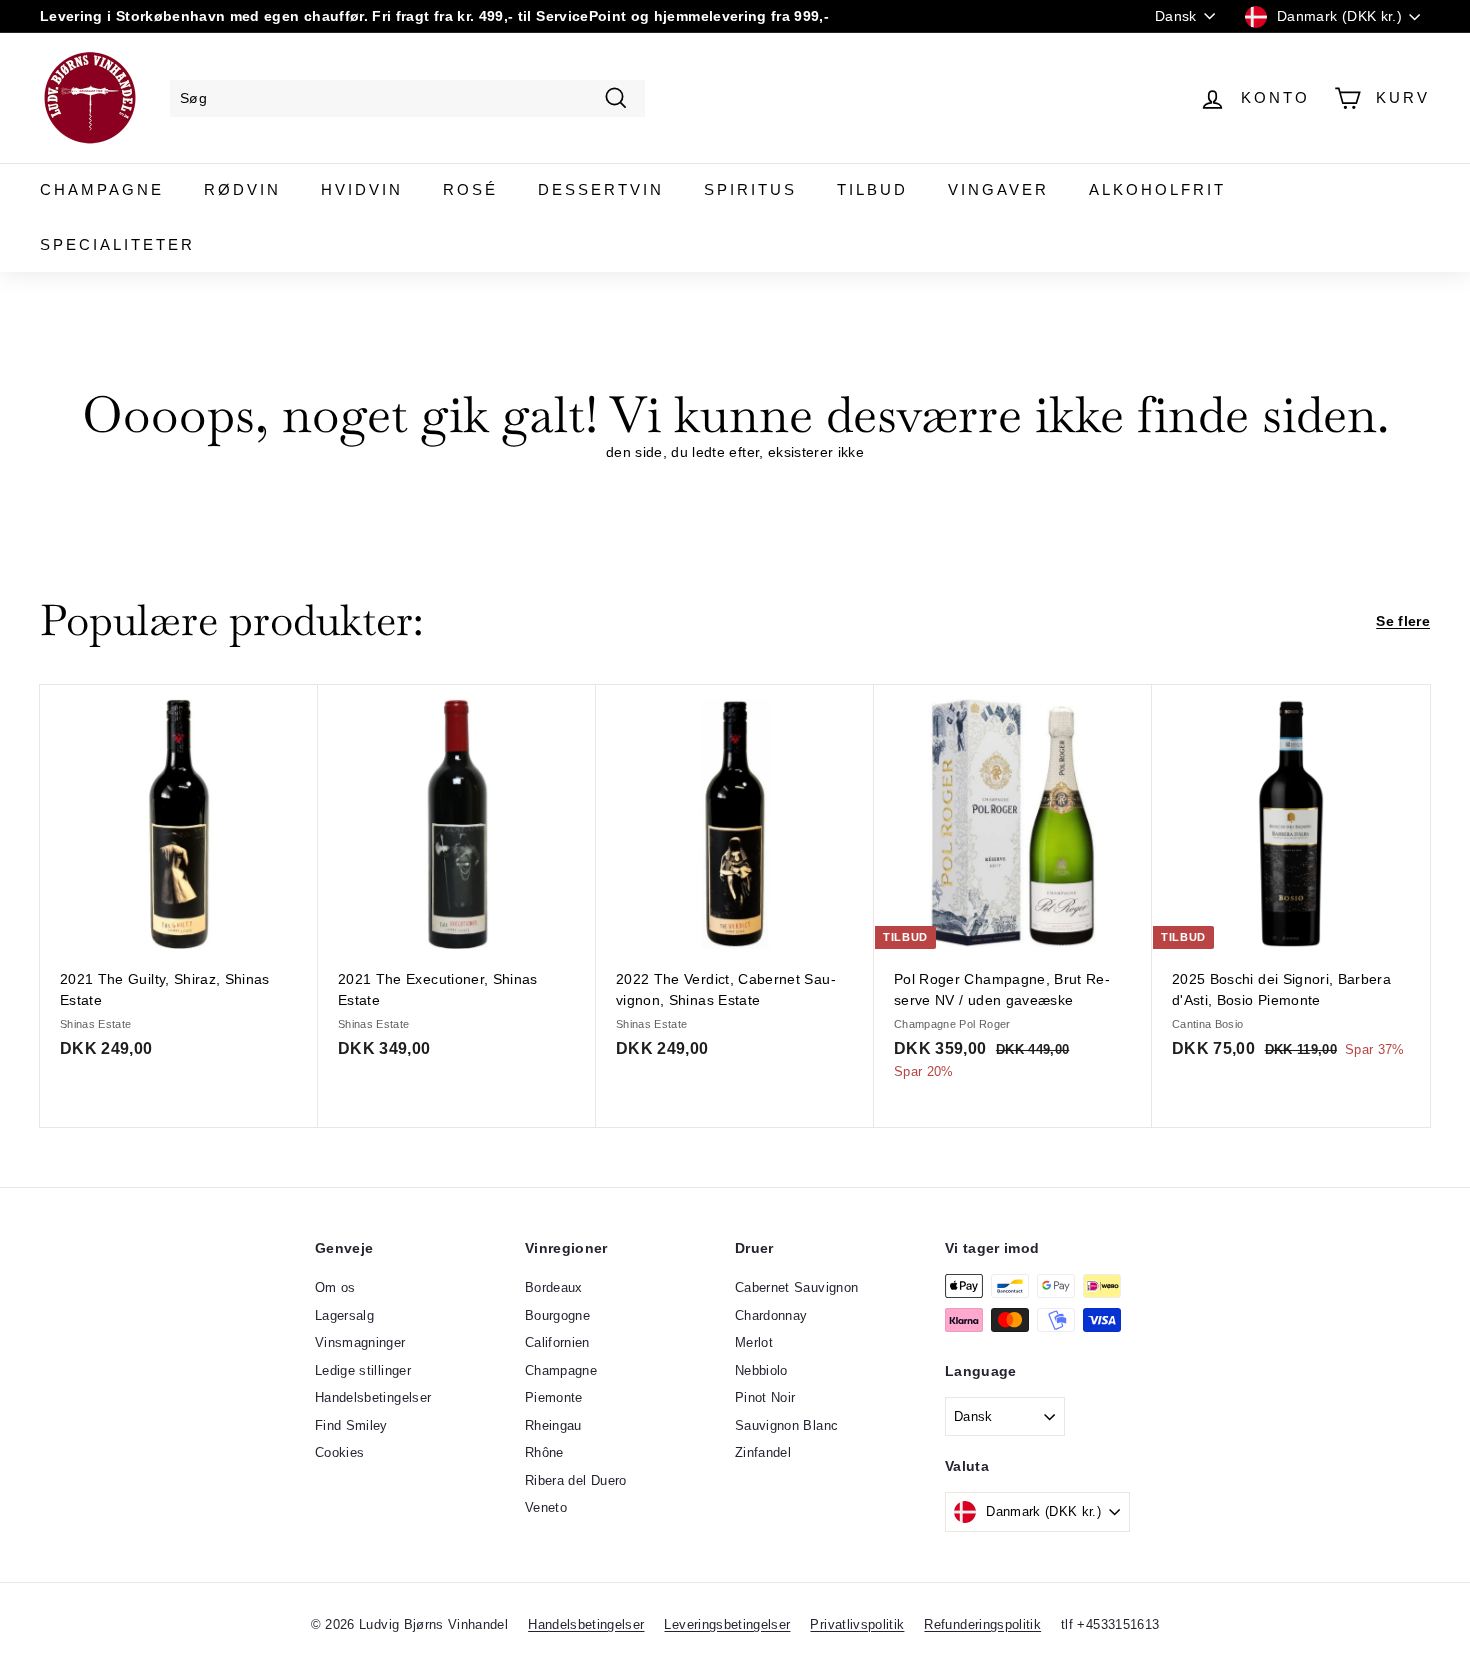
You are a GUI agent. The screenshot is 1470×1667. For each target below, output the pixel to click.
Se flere (1403, 621)
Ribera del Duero (576, 1480)
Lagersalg (344, 1315)
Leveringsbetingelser (727, 1624)
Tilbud (872, 189)
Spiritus (750, 189)
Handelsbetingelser (373, 1397)
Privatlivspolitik (857, 1624)
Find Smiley (351, 1425)
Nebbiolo (761, 1370)
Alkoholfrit (1157, 189)
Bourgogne (557, 1315)
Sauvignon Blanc (786, 1425)
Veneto (546, 1507)
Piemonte (554, 1397)
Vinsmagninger (360, 1342)
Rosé (470, 189)
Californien (557, 1342)
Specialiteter (117, 244)
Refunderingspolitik (982, 1624)
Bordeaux (554, 1287)
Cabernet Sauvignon (796, 1287)
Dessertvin (601, 189)
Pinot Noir (765, 1397)
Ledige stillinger (363, 1370)
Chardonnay (771, 1315)
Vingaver (998, 189)
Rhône (544, 1452)
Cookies (339, 1452)
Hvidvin (362, 189)
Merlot (754, 1342)
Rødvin (242, 189)
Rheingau (553, 1425)
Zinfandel (763, 1452)
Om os (335, 1287)
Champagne (102, 189)
